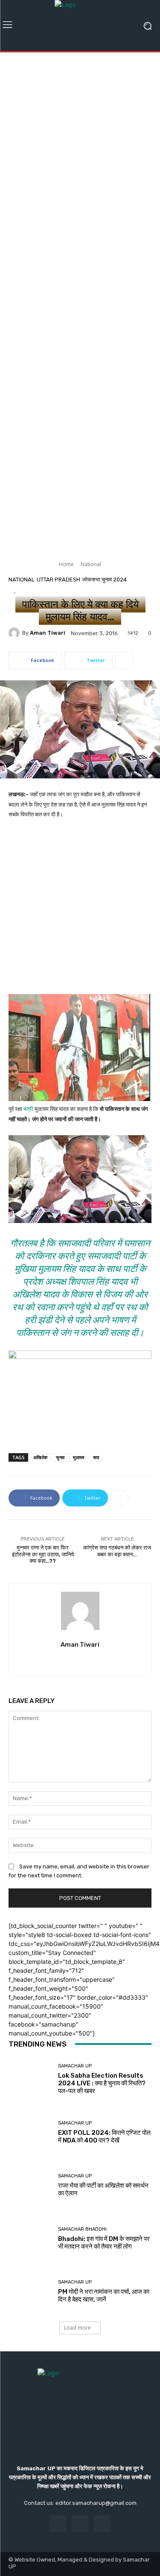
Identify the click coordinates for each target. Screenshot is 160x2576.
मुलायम (79, 1457)
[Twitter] (80, 1660)
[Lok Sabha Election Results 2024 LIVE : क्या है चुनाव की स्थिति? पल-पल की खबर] (30, 2080)
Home (66, 564)
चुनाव (60, 1457)
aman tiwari (48, 633)
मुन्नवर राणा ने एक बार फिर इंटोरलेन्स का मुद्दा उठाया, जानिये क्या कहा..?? (43, 1554)
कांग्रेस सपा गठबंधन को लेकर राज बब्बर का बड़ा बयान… (117, 1551)
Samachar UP (75, 2066)
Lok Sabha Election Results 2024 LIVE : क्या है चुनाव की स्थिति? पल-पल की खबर (102, 2083)
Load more (77, 2328)
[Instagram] (80, 2524)
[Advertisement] (80, 140)
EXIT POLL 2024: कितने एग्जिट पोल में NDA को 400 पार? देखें (104, 2137)
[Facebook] (57, 2524)
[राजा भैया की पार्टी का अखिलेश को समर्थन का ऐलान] (30, 2186)
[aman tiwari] (15, 633)
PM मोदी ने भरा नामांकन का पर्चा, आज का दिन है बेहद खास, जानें (104, 2296)
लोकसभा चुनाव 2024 (105, 580)
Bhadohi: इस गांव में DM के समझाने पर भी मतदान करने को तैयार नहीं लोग (104, 2243)
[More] (124, 660)
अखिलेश (40, 1457)
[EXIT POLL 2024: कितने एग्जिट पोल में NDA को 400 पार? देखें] (30, 2132)
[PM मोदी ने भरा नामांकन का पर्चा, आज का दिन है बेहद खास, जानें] (30, 2292)
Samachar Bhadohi (82, 2229)
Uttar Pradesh (58, 580)
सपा (96, 1457)
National (91, 564)
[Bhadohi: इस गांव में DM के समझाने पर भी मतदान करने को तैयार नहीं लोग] (30, 2239)
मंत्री (28, 1109)
